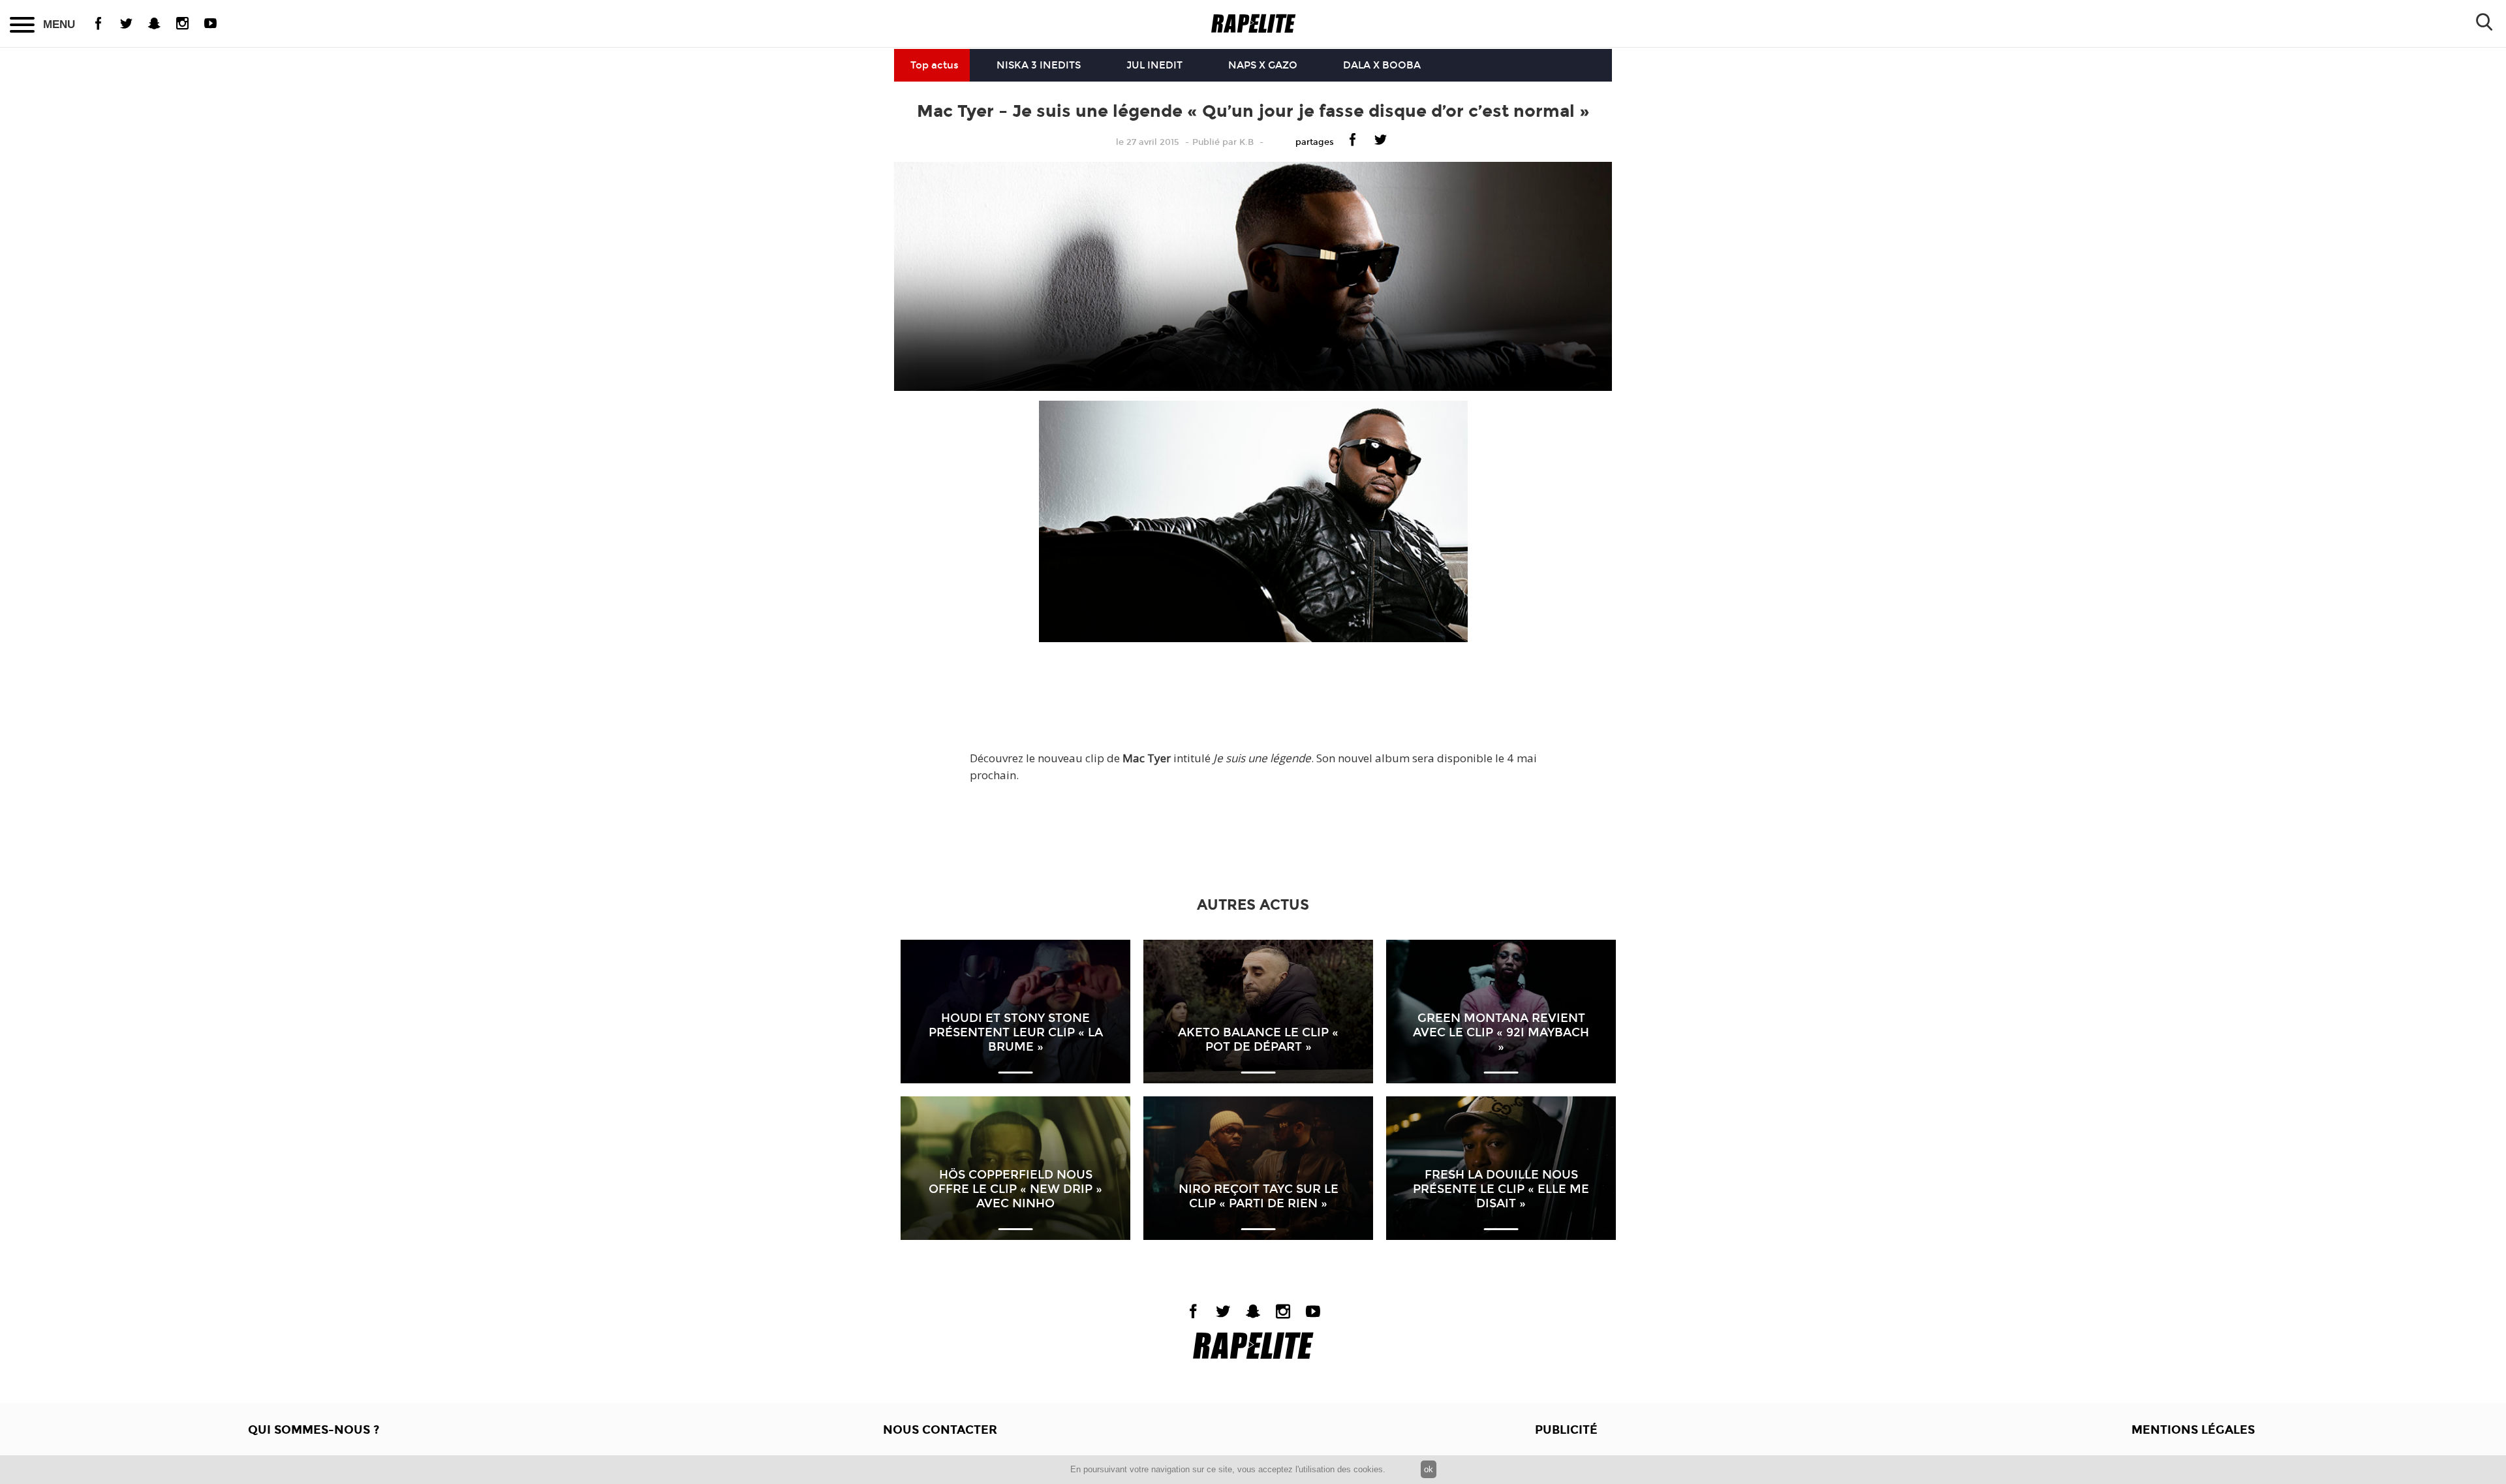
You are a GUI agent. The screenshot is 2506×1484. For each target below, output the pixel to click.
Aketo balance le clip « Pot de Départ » (1258, 1040)
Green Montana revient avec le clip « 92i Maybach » (1501, 1032)
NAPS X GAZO (1263, 65)
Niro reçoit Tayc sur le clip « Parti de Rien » (1259, 1196)
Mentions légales (2193, 1430)
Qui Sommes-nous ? (314, 1430)
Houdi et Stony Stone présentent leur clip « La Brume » (1016, 1032)
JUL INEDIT (1154, 65)
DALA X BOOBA (1382, 65)
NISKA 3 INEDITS (1039, 65)
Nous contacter (940, 1430)
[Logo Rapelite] (1253, 24)
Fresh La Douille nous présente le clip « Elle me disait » (1501, 1189)
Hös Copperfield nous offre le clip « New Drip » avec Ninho (1015, 1189)
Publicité (1566, 1430)
